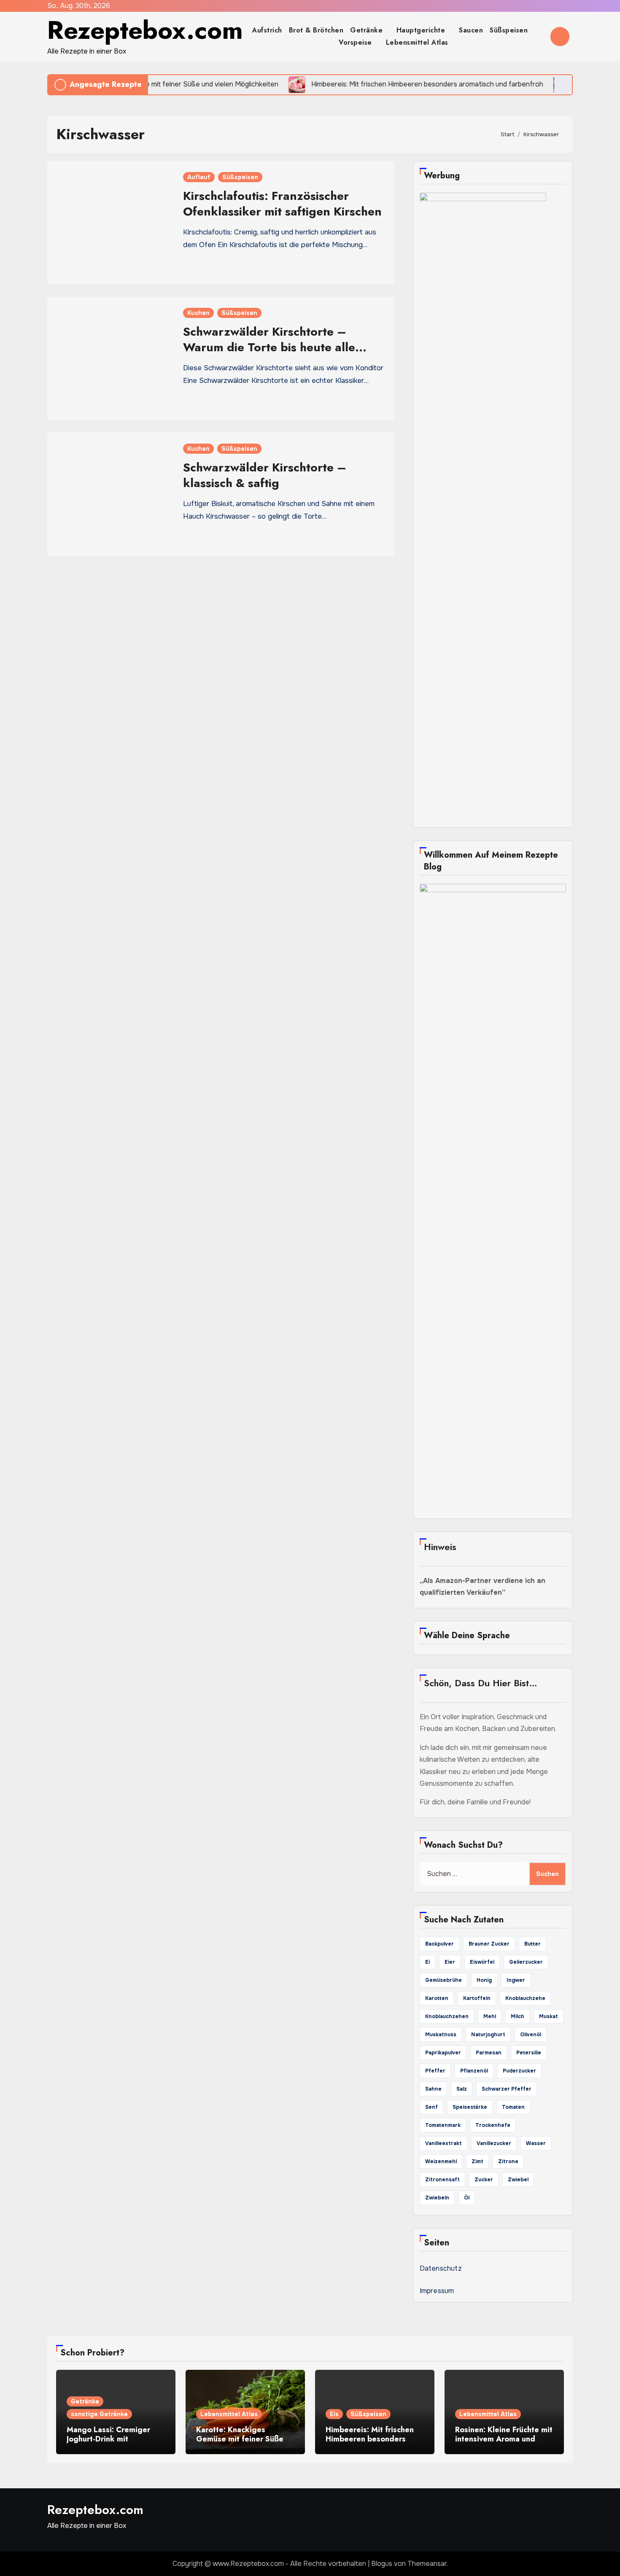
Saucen (471, 30)
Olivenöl (531, 2035)
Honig (484, 1980)
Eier (450, 1962)
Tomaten (513, 2107)
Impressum (437, 2291)
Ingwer (516, 1980)
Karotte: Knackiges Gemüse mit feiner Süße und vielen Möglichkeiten (242, 2439)
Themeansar (427, 2564)
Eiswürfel (482, 1962)
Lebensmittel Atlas (417, 42)
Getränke (368, 30)
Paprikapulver (443, 2053)
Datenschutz (441, 2268)
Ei (427, 1962)
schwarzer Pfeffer (507, 2089)
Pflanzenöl (474, 2071)
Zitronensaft (442, 2180)
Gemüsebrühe (443, 1980)
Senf (431, 2107)
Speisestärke (470, 2107)
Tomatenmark (443, 2125)
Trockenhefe (493, 2125)
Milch (518, 2016)
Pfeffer (435, 2071)
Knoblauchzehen (447, 2016)
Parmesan (489, 2053)
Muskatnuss (441, 2035)
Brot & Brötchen (316, 30)
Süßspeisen (510, 30)
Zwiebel (518, 2180)
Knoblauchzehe (525, 1998)
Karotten (437, 1998)
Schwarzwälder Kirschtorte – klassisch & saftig (265, 475)
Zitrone (508, 2161)
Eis (334, 2414)
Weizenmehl (441, 2161)
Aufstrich (267, 30)
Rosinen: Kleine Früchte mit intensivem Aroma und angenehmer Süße (504, 2439)
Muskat (549, 2016)
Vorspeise (356, 42)
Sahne (433, 2089)
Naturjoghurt (488, 2035)
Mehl (490, 2016)
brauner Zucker (489, 1944)
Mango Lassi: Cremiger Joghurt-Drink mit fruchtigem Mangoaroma (111, 2439)
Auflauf (199, 177)
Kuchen (198, 313)
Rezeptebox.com (145, 30)
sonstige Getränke (99, 2414)
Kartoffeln (477, 1998)
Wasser (536, 2143)
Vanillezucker (494, 2143)
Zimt (477, 2161)
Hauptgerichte (422, 30)
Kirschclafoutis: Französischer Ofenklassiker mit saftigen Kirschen (282, 203)
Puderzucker (519, 2071)
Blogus (382, 2564)
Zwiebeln (437, 2198)
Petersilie (529, 2053)
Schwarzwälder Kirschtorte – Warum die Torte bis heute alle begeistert (269, 347)
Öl (467, 2198)
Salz (462, 2089)
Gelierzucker (526, 1962)
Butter (532, 1944)
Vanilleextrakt (443, 2143)
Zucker (484, 2180)
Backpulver (439, 1944)
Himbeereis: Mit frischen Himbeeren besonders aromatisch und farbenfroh (373, 2439)
